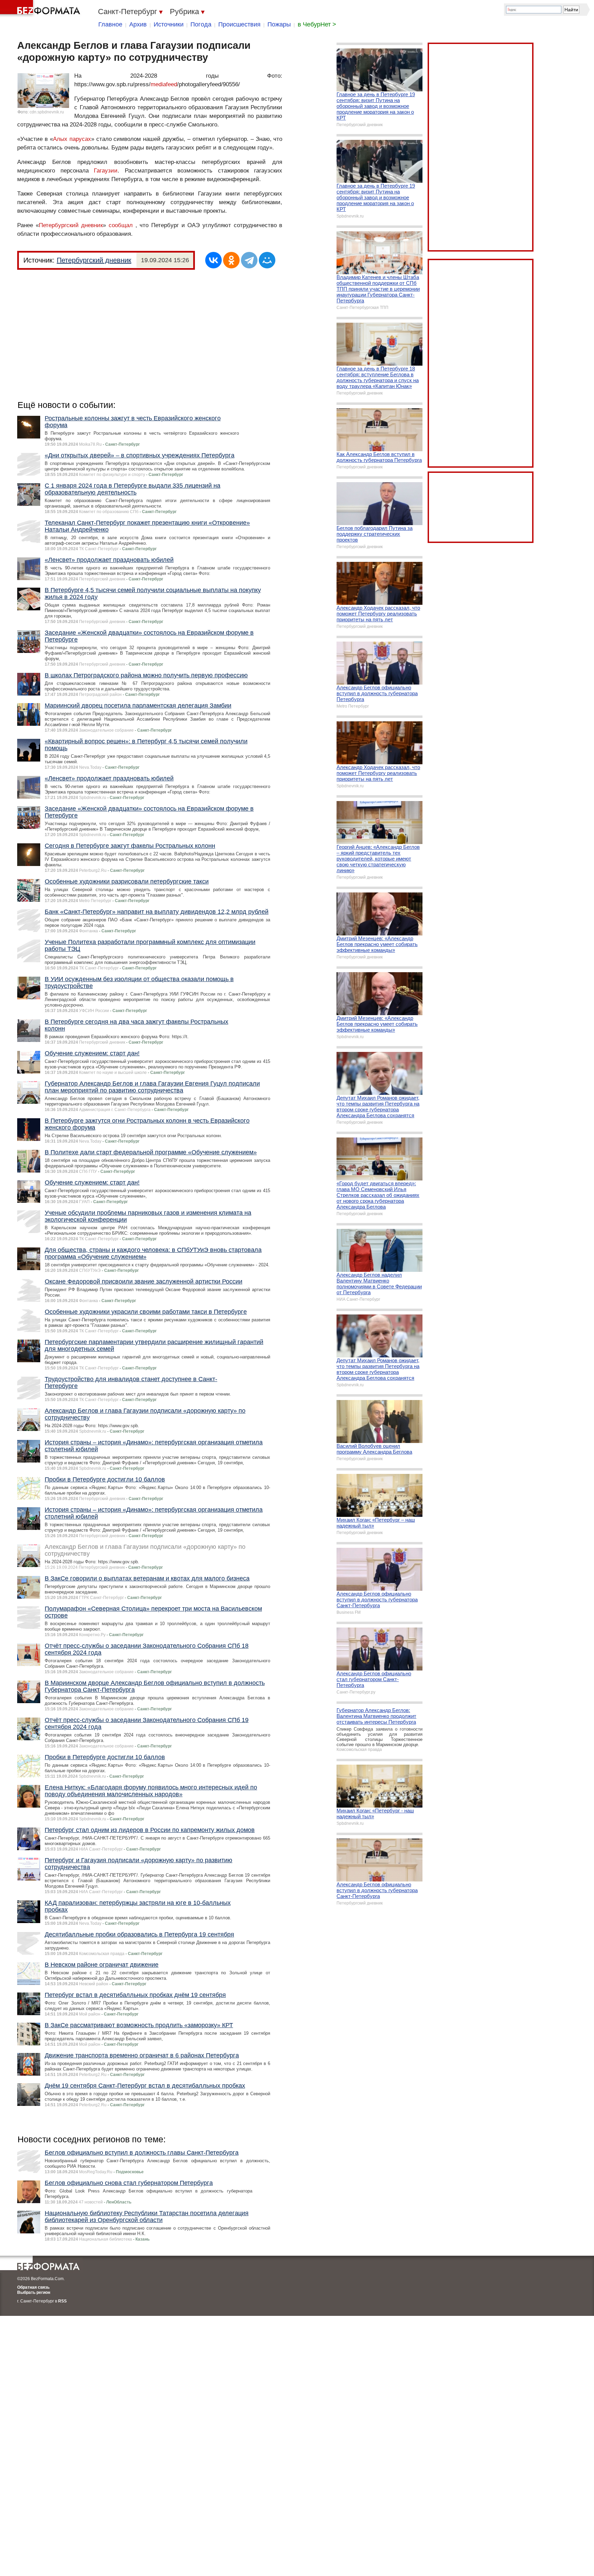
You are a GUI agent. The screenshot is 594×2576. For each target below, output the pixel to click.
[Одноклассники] (231, 260)
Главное (110, 24)
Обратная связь (33, 2287)
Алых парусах (72, 139)
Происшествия (239, 24)
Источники (169, 24)
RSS (62, 2301)
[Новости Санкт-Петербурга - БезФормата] (41, 9)
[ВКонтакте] (213, 260)
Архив (138, 24)
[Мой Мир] (267, 260)
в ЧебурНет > (317, 24)
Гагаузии (106, 171)
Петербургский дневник (71, 225)
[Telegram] (249, 260)
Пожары (279, 24)
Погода (201, 24)
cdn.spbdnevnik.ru (47, 112)
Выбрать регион (34, 2292)
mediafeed (164, 84)
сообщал (121, 225)
